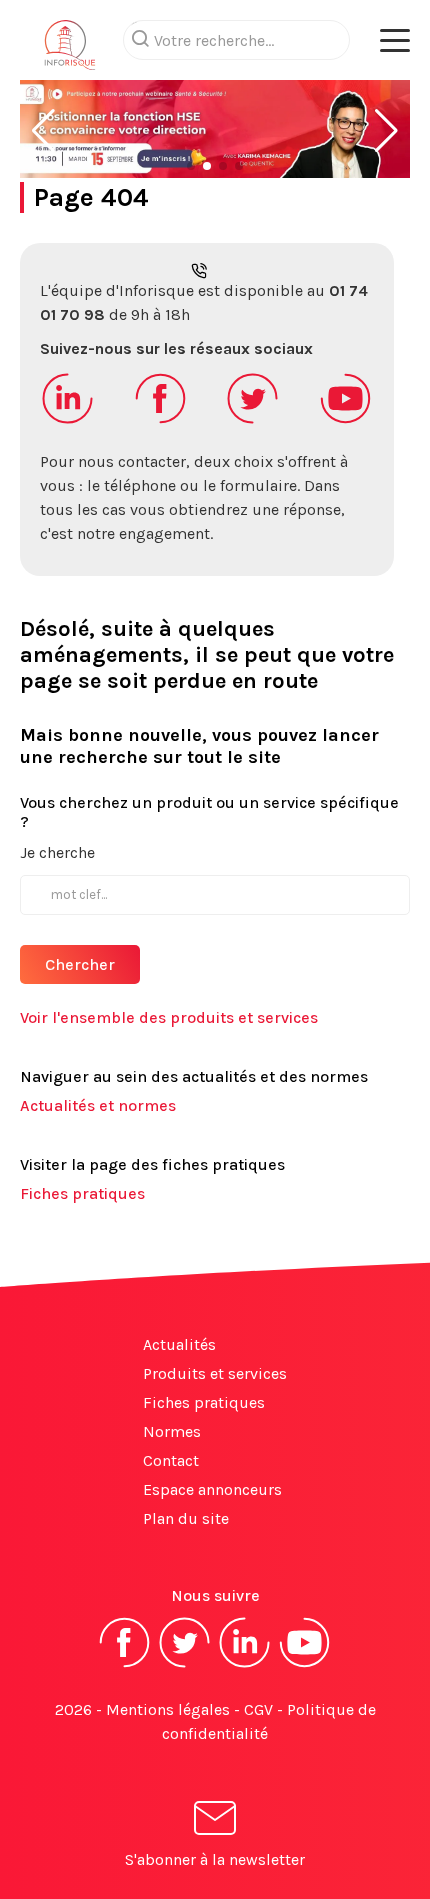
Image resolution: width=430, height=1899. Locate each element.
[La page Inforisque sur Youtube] (346, 421)
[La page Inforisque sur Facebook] (161, 421)
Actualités (179, 1344)
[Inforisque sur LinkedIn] (245, 1665)
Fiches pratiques (82, 1193)
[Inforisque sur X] (185, 1665)
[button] (43, 131)
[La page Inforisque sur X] (253, 421)
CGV (258, 1709)
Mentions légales (168, 1709)
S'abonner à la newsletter (215, 1859)
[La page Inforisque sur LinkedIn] (68, 421)
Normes (172, 1431)
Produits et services (215, 1373)
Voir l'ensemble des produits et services (169, 1017)
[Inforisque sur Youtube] (305, 1665)
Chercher (80, 964)
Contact (171, 1460)
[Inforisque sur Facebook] (125, 1665)
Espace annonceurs (212, 1489)
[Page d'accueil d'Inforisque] (70, 50)
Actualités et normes (98, 1105)
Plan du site (186, 1518)
